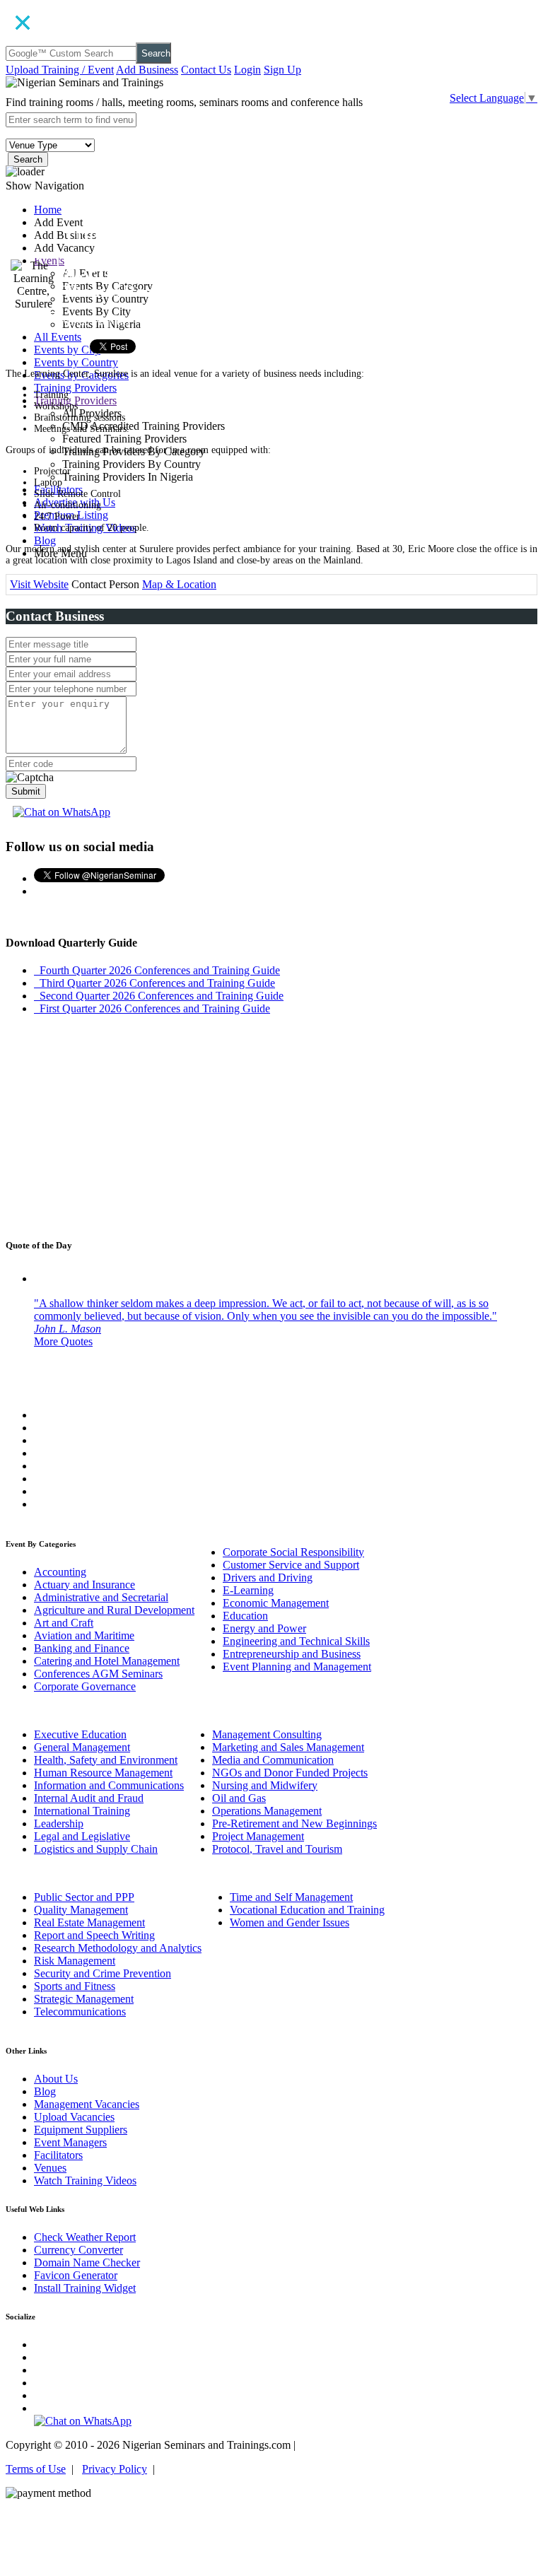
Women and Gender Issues (290, 1922)
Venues (50, 2168)
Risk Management (75, 1961)
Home (48, 210)
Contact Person (105, 584)
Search (156, 53)
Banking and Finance (82, 1648)
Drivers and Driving (268, 1577)
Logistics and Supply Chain (96, 1849)
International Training (82, 1811)
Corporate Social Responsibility (293, 1552)
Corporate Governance (85, 1686)
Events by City (67, 350)
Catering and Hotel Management (107, 1661)
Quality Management (81, 1910)
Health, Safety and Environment (106, 1760)
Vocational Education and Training (307, 1910)
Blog (45, 540)
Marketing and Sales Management (288, 1747)
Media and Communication (273, 1760)
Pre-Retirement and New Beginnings (294, 1823)
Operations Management (267, 1811)
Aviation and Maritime (84, 1635)
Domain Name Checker (87, 2262)
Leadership (59, 1823)
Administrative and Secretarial (101, 1597)
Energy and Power (264, 1628)
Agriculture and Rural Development (114, 1610)
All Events (58, 337)
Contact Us (206, 70)
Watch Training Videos (85, 2180)
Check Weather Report (85, 2237)
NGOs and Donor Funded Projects (290, 1773)
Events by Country (76, 362)
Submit (26, 791)
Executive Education (80, 1734)
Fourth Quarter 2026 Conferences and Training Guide (157, 970)
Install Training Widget (85, 2288)
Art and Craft (64, 1623)
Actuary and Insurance (84, 1585)
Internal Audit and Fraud (89, 1798)
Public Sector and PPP (84, 1897)
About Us (56, 2079)
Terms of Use (36, 2469)
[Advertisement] (271, 1125)
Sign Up (282, 70)
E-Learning (248, 1590)
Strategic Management (84, 1999)
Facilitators (58, 2155)
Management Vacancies (87, 2104)
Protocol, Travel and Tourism (277, 1849)
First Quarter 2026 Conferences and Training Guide (152, 1008)
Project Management (258, 1836)
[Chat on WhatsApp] (62, 812)
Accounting (60, 1572)
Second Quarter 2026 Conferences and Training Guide (159, 996)
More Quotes (63, 1341)
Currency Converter (78, 2250)
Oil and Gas (239, 1798)
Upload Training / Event (60, 70)
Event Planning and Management (297, 1667)
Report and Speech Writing (94, 1935)
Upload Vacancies (74, 2117)
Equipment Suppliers (81, 2130)
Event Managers (70, 2142)
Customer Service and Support (291, 1565)
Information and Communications (109, 1785)
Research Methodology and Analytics (118, 1948)
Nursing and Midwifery (265, 1785)
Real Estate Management (89, 1922)
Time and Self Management (291, 1897)
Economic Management (276, 1603)
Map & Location (179, 584)
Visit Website (39, 584)
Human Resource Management (103, 1773)
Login (247, 70)
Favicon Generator (76, 2275)
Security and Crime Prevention (103, 1973)
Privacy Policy (115, 2469)
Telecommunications (80, 2012)
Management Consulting (267, 1734)
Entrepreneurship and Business (292, 1654)
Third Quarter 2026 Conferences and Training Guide (154, 983)
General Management (82, 1747)
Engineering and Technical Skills (296, 1641)
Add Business (147, 70)
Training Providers (75, 388)
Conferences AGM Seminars (98, 1674)
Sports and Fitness (75, 1986)
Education (245, 1616)
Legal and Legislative (82, 1836)
